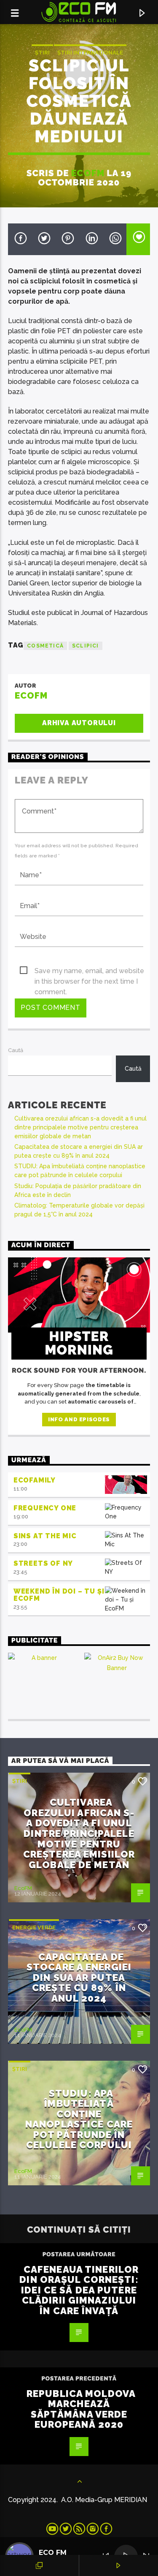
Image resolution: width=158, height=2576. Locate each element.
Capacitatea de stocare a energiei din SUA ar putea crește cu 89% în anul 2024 (79, 1978)
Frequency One (45, 1508)
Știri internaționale (90, 53)
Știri (42, 53)
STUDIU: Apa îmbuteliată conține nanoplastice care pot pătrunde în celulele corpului (79, 2119)
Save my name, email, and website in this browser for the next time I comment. (89, 971)
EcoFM (88, 173)
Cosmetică (45, 646)
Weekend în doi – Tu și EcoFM (59, 1595)
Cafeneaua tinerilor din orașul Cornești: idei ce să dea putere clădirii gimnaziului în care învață (79, 2290)
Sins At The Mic (45, 1536)
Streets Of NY (43, 1563)
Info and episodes (79, 1419)
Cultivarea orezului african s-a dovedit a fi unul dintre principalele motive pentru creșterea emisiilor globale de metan (80, 1127)
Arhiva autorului (79, 723)
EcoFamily (35, 1480)
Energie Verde (34, 1927)
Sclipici (86, 646)
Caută (16, 1050)
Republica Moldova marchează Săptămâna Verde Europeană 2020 (81, 2409)
